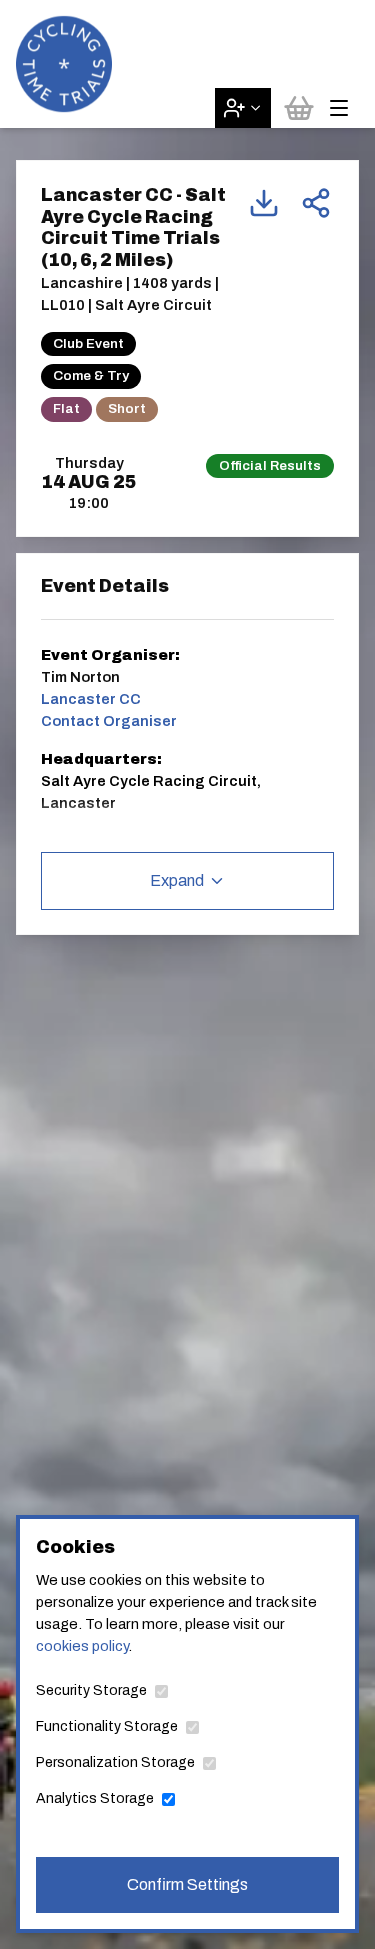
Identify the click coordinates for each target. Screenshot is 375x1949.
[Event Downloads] (264, 203)
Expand (177, 880)
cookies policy (82, 1646)
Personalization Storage (115, 1762)
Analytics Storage (95, 1798)
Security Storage (91, 1690)
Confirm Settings (187, 1884)
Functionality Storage (107, 1726)
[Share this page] (316, 203)
